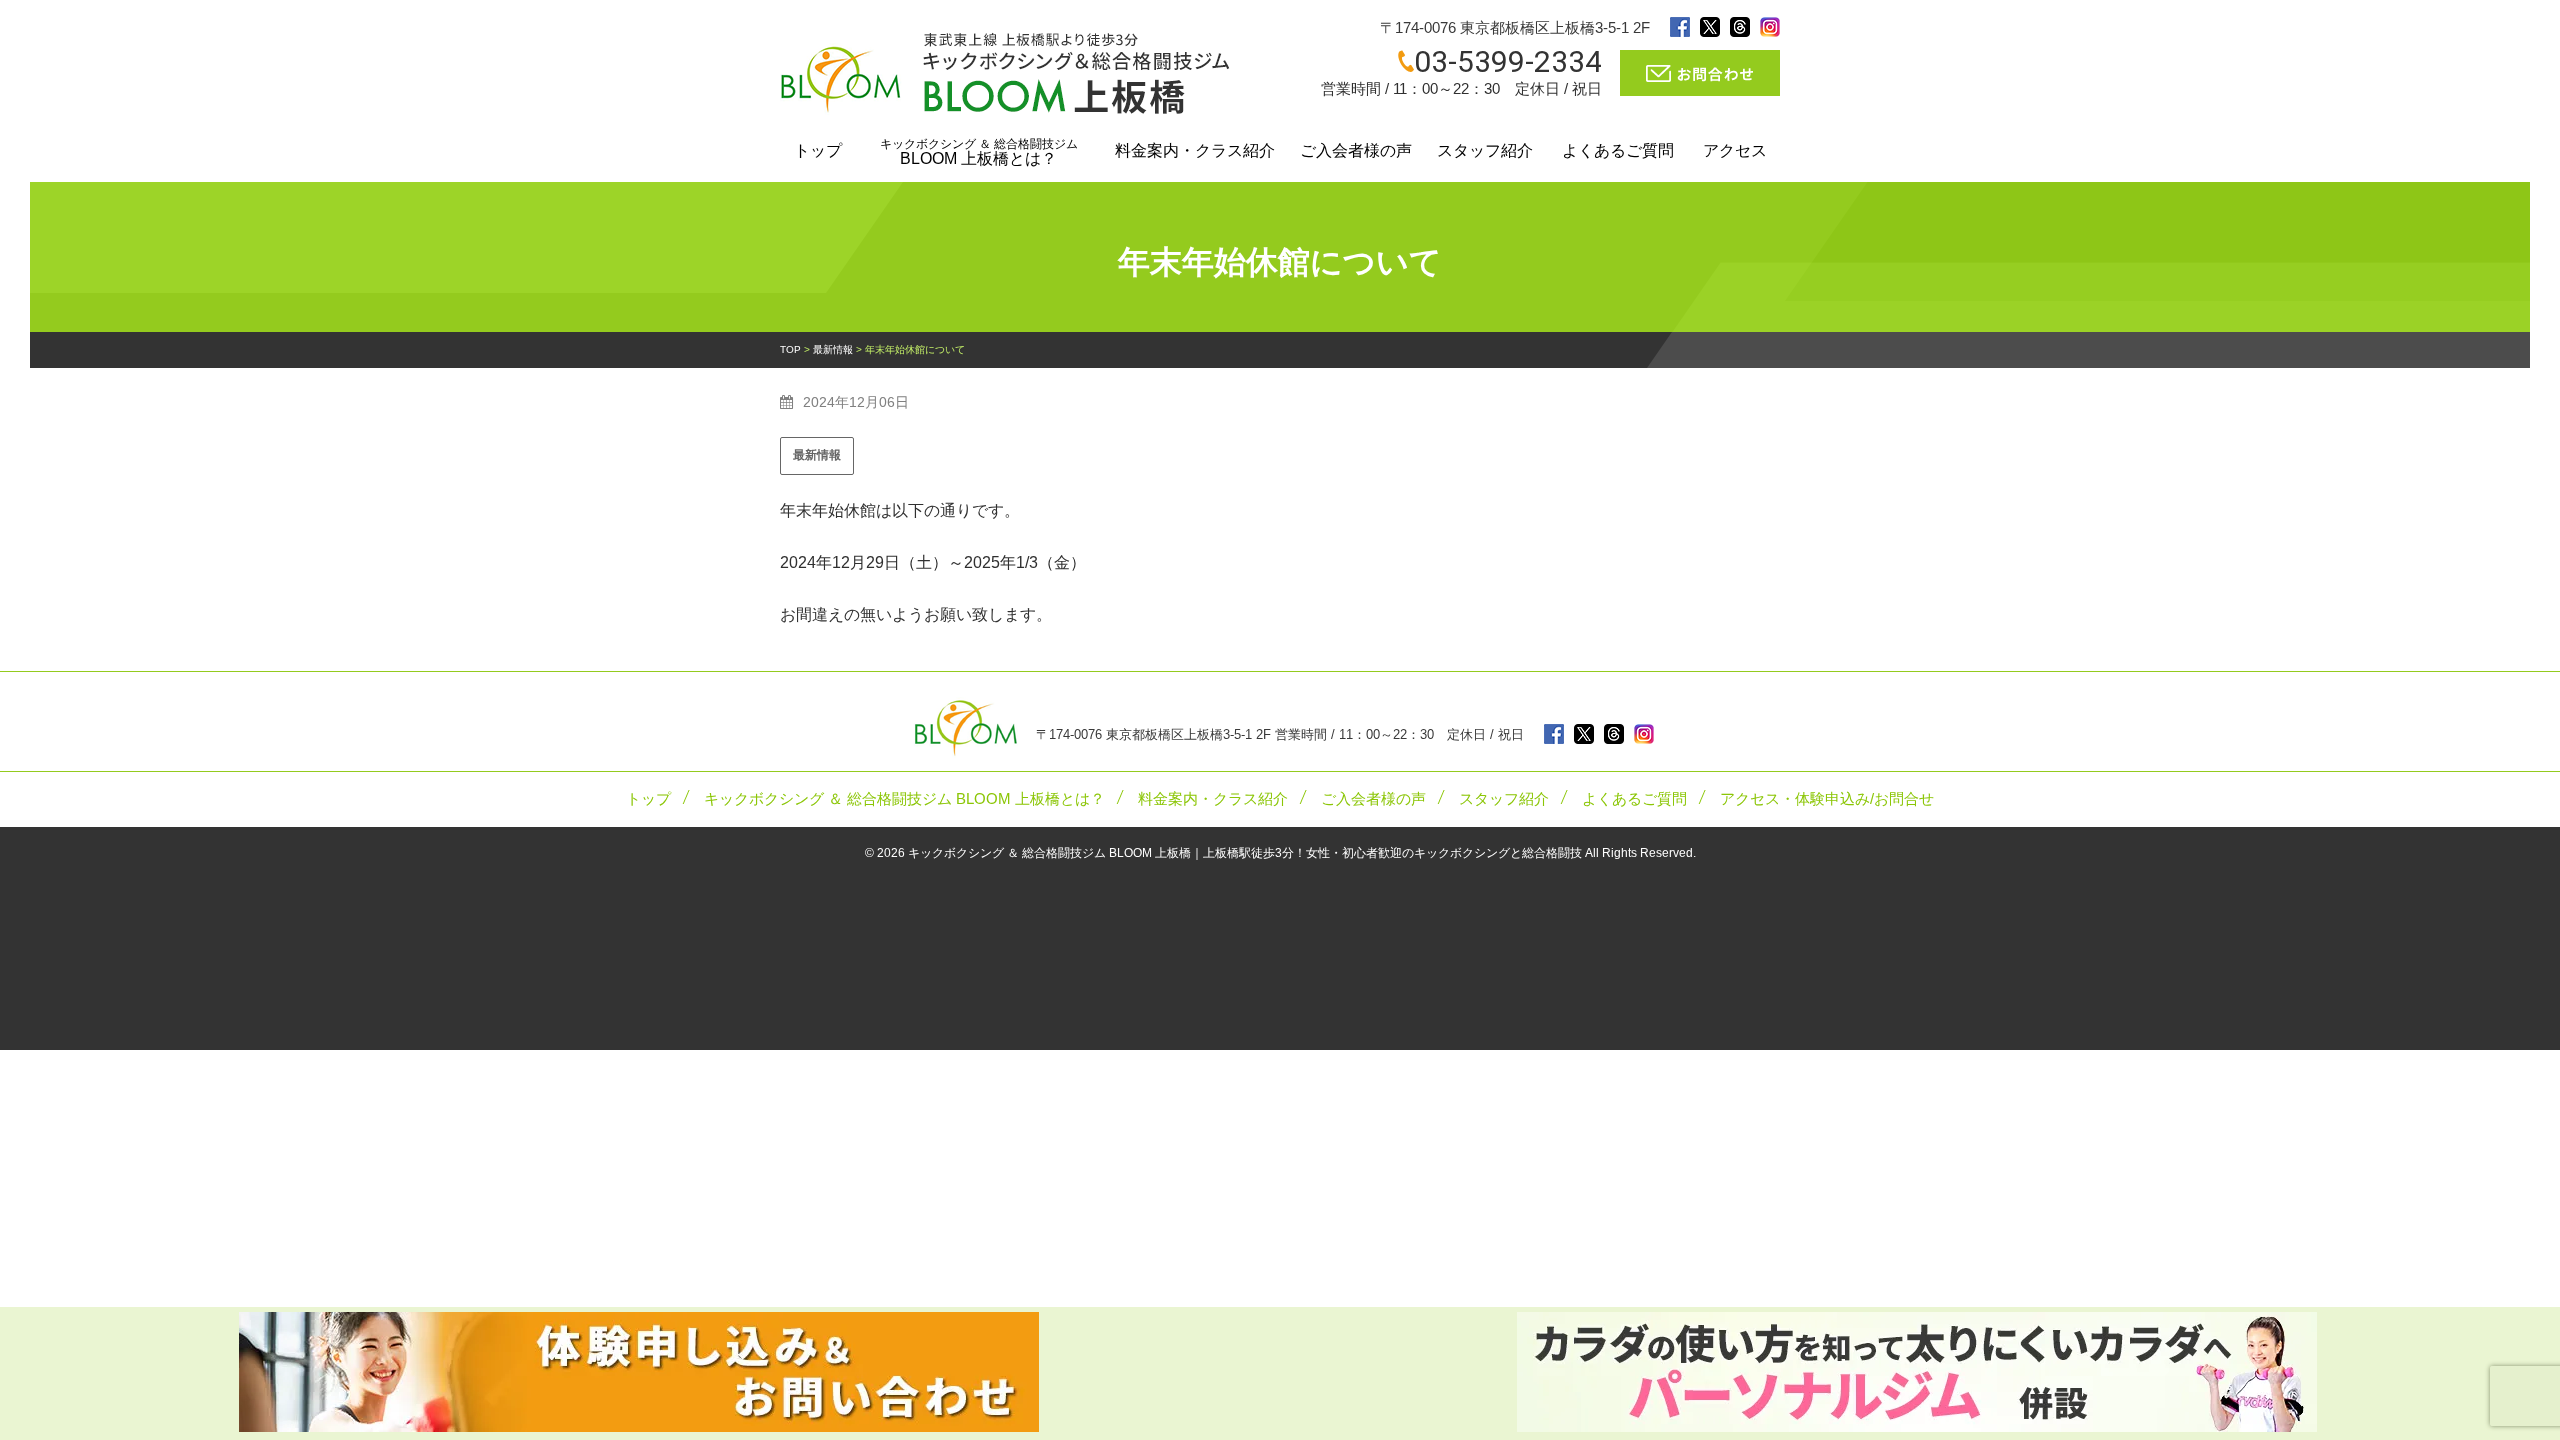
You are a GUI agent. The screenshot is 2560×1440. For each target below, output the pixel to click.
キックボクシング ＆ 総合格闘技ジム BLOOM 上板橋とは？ (904, 799)
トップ (818, 150)
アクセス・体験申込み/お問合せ (1827, 799)
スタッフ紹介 (1485, 150)
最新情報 (817, 455)
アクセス (1735, 150)
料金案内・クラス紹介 (1195, 150)
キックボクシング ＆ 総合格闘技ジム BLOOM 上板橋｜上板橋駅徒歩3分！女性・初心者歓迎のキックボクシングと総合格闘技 (1245, 853)
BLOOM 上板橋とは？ (979, 152)
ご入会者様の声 (1356, 150)
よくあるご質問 (1618, 150)
